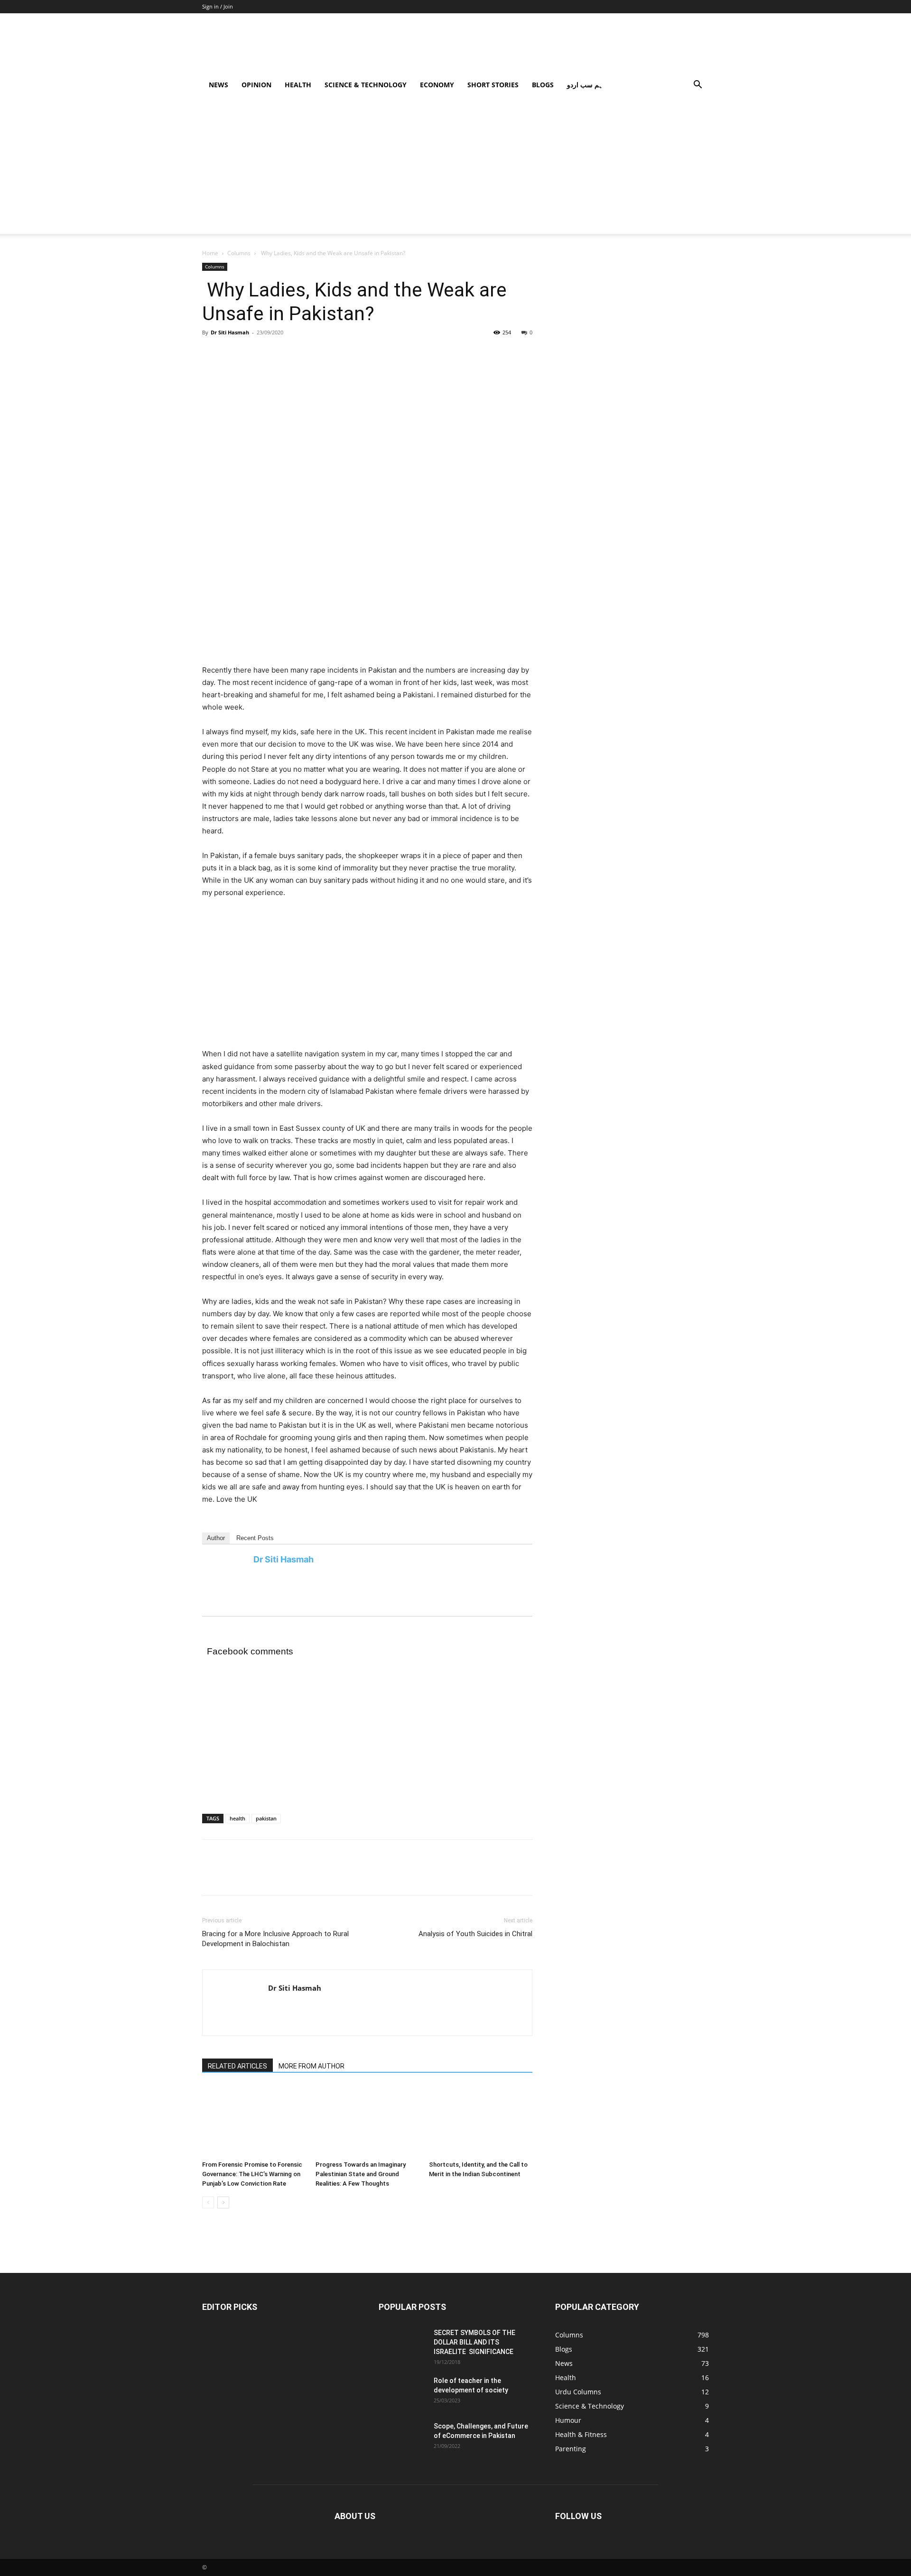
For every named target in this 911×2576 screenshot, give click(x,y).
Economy (437, 85)
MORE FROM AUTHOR (311, 2066)
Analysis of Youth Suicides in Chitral (475, 1934)
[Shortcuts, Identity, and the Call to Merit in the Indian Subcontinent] (481, 2121)
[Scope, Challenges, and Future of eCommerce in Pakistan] (450, 2457)
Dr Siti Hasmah (230, 332)
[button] (697, 86)
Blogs (543, 85)
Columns (239, 253)
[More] (299, 354)
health (237, 1818)
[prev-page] (208, 2202)
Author (216, 1538)
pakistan (266, 1818)
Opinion (256, 85)
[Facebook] (212, 354)
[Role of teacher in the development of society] (450, 2411)
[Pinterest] (255, 354)
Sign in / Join (218, 6)
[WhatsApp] (277, 354)
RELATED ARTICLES (237, 2066)
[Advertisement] (455, 167)
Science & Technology (366, 85)
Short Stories (493, 85)
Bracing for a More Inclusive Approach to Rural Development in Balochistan (275, 1939)
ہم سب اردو (585, 85)
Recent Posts (255, 1538)
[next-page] (223, 2202)
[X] (233, 354)
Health (298, 85)
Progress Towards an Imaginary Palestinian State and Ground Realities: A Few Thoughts (361, 2174)
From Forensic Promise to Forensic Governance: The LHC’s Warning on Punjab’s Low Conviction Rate (252, 2174)
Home (210, 253)
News (218, 85)
